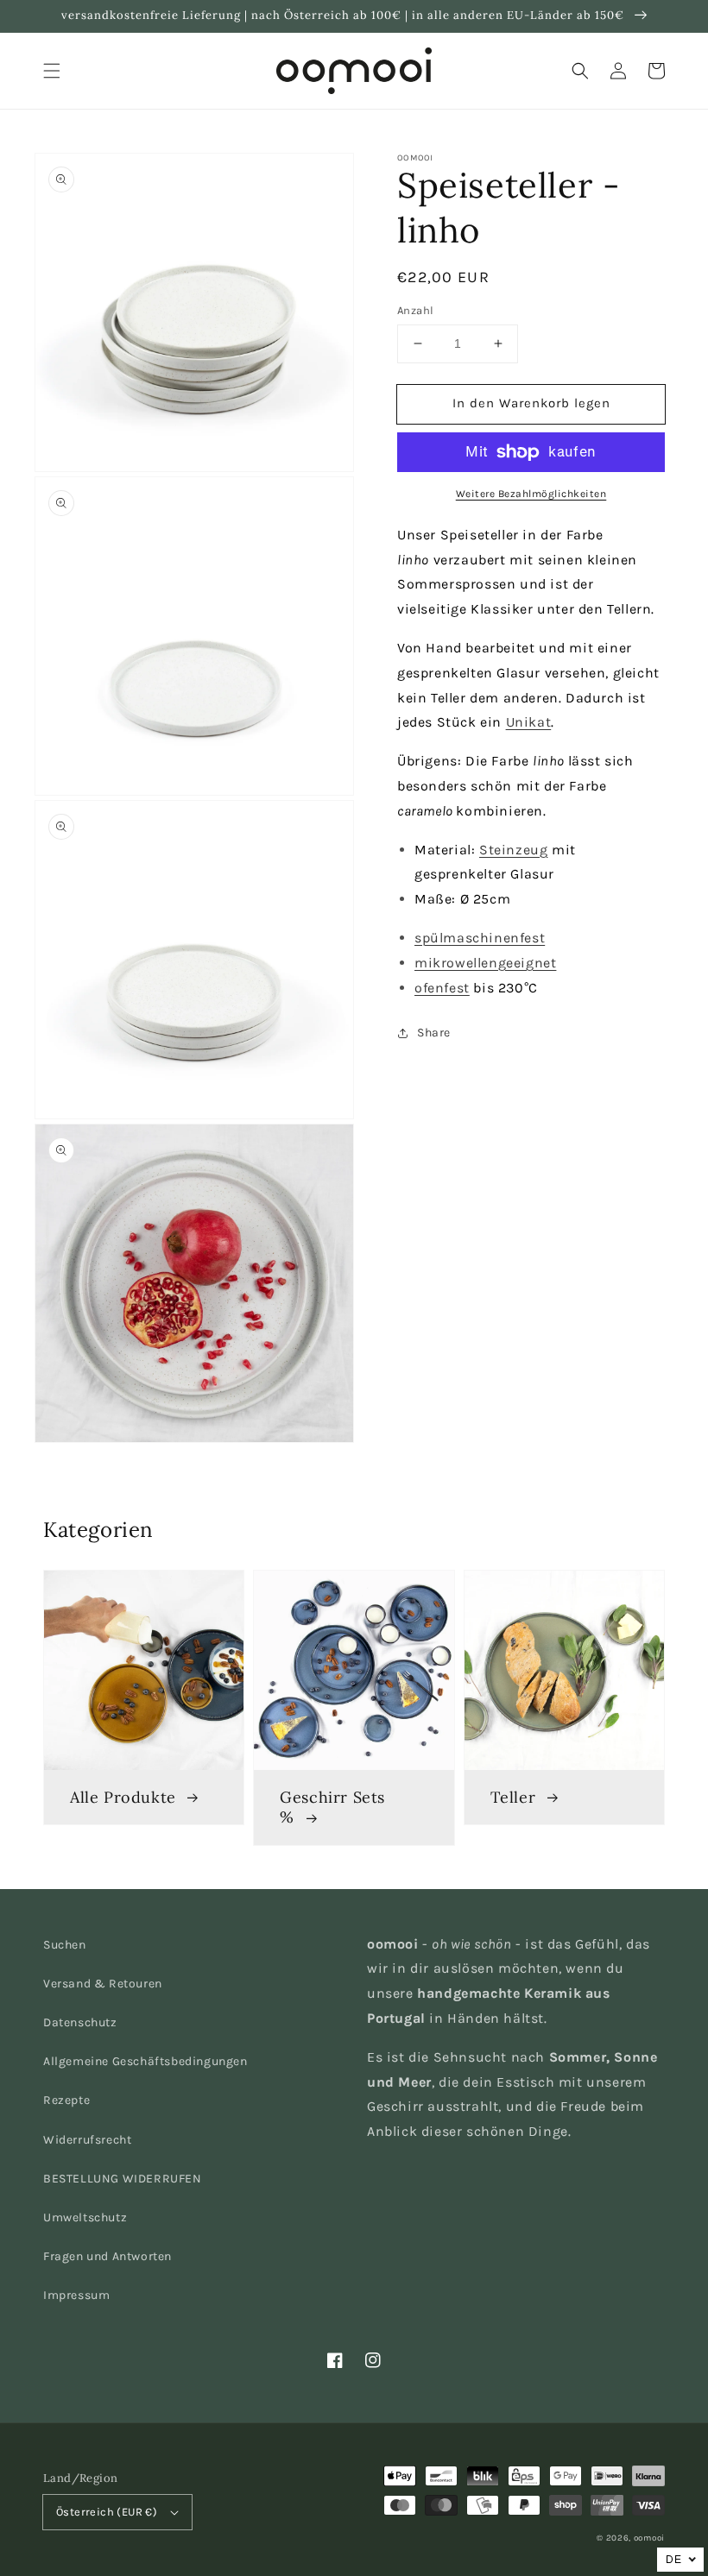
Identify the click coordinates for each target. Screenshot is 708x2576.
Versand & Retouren (103, 1984)
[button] (52, 71)
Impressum (76, 2295)
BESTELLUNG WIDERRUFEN (123, 2179)
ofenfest (442, 988)
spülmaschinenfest (480, 938)
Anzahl (415, 310)
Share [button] (434, 1033)
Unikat (529, 722)
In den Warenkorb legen (531, 403)
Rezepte (66, 2100)
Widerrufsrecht (87, 2140)
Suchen (65, 1945)
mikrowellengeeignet (485, 963)
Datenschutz (80, 2022)
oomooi (649, 2538)
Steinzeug (513, 850)
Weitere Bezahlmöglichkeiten (531, 494)
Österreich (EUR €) (107, 2512)
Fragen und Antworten (107, 2256)
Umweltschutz (85, 2217)
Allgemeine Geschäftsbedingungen (145, 2061)
